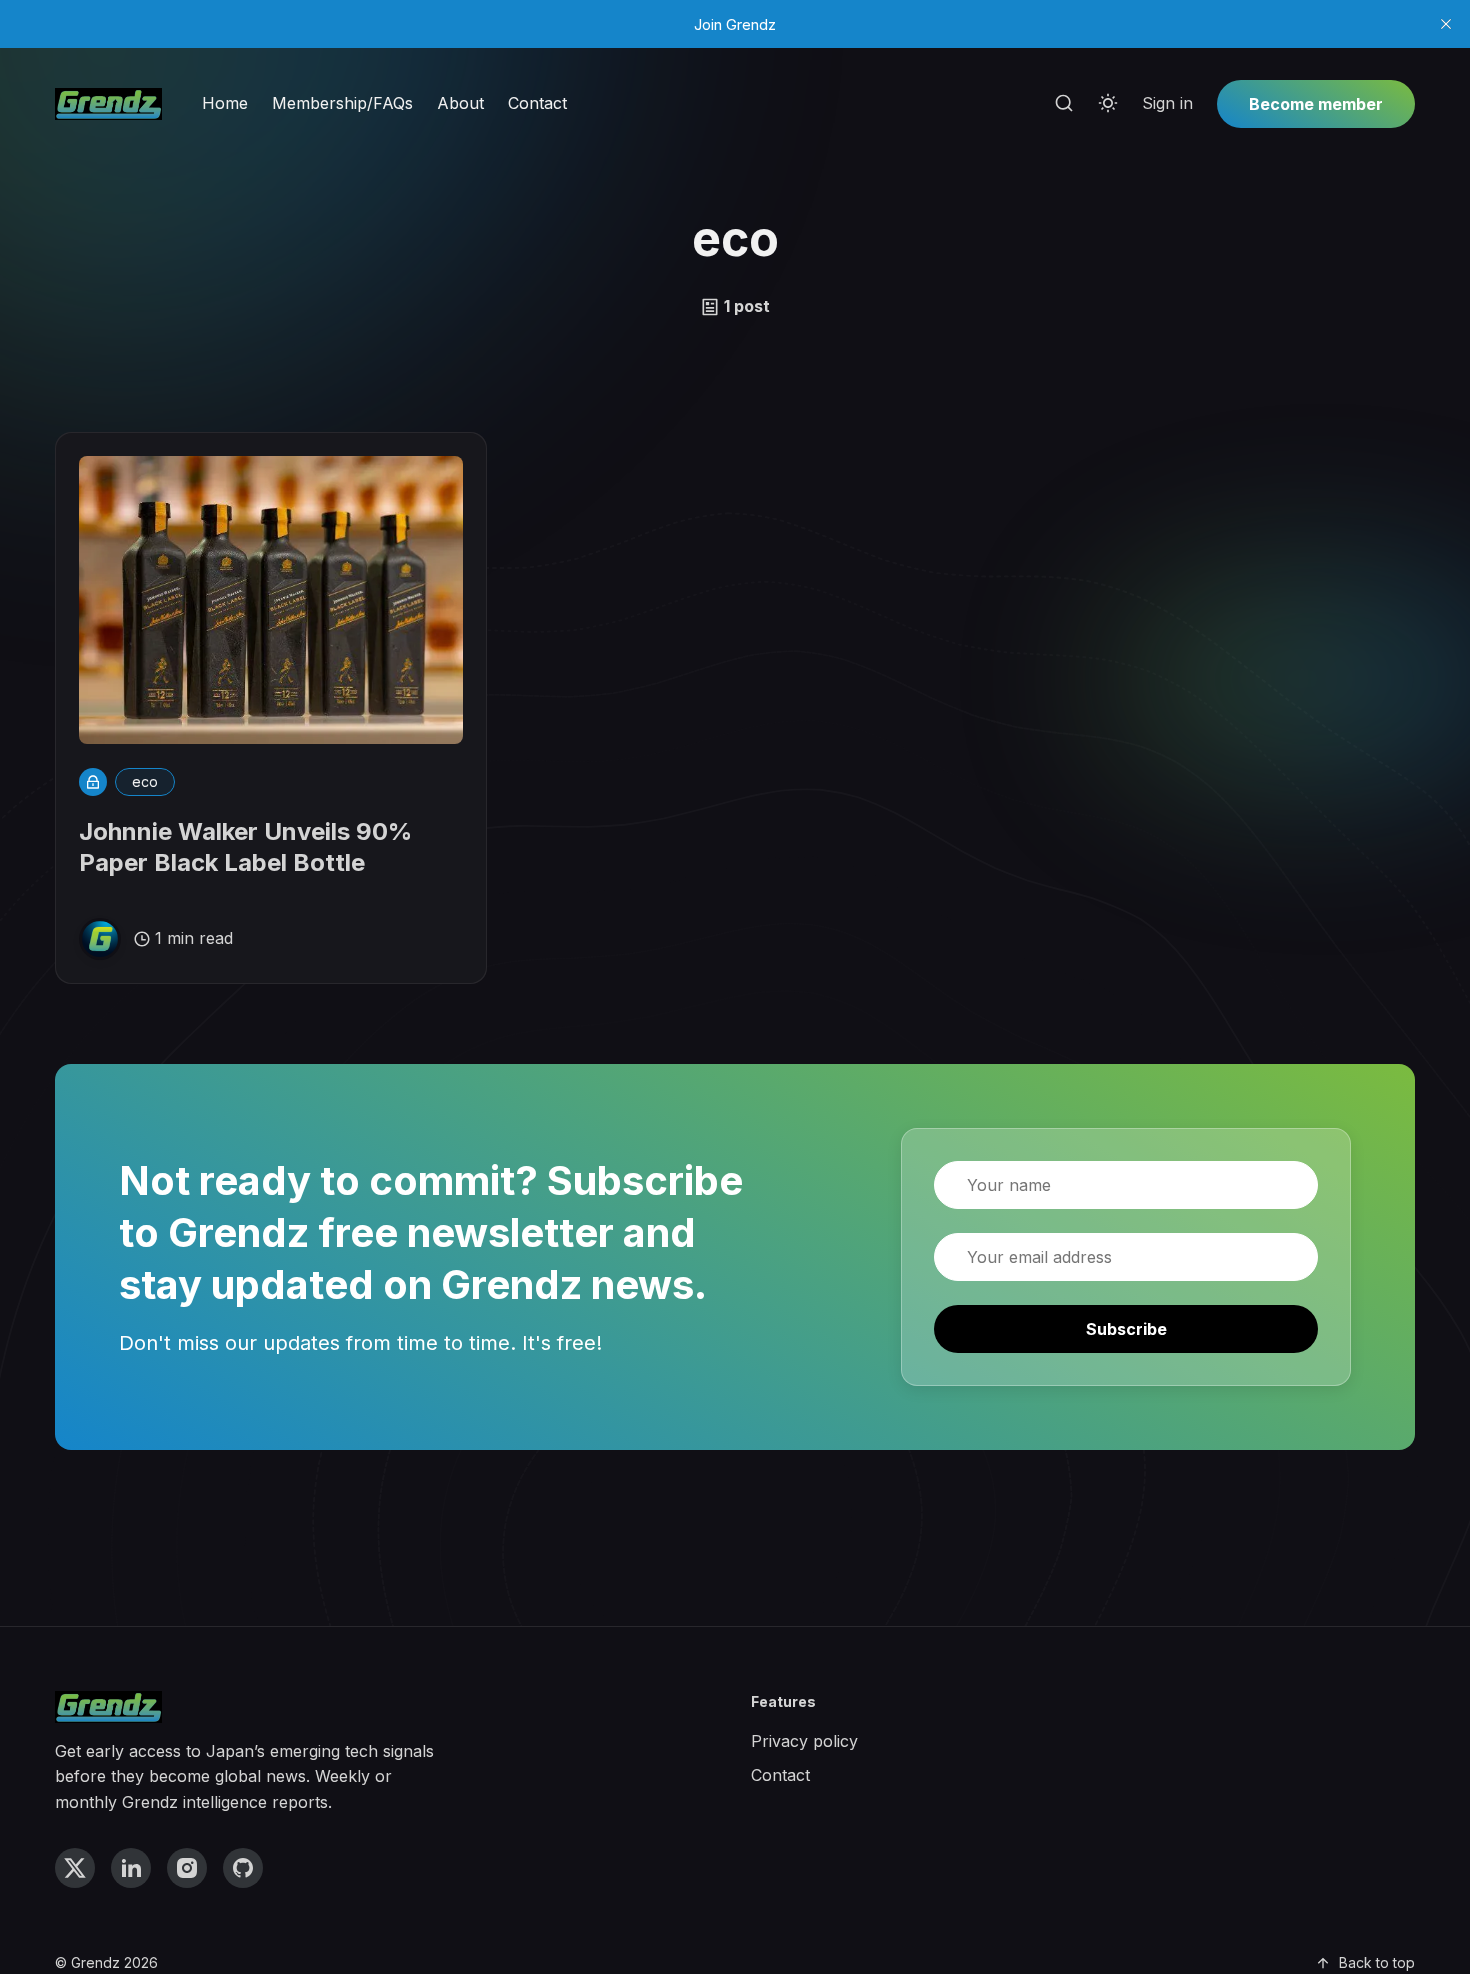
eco (145, 781)
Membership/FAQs (342, 103)
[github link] (243, 1868)
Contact (537, 103)
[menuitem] (225, 104)
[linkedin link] (131, 1868)
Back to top (1377, 1962)
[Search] (1064, 104)
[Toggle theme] (1108, 104)
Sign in (1167, 103)
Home (225, 103)
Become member (1316, 104)
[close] (1446, 24)
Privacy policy (804, 1741)
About (460, 103)
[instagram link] (187, 1868)
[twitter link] (75, 1868)
